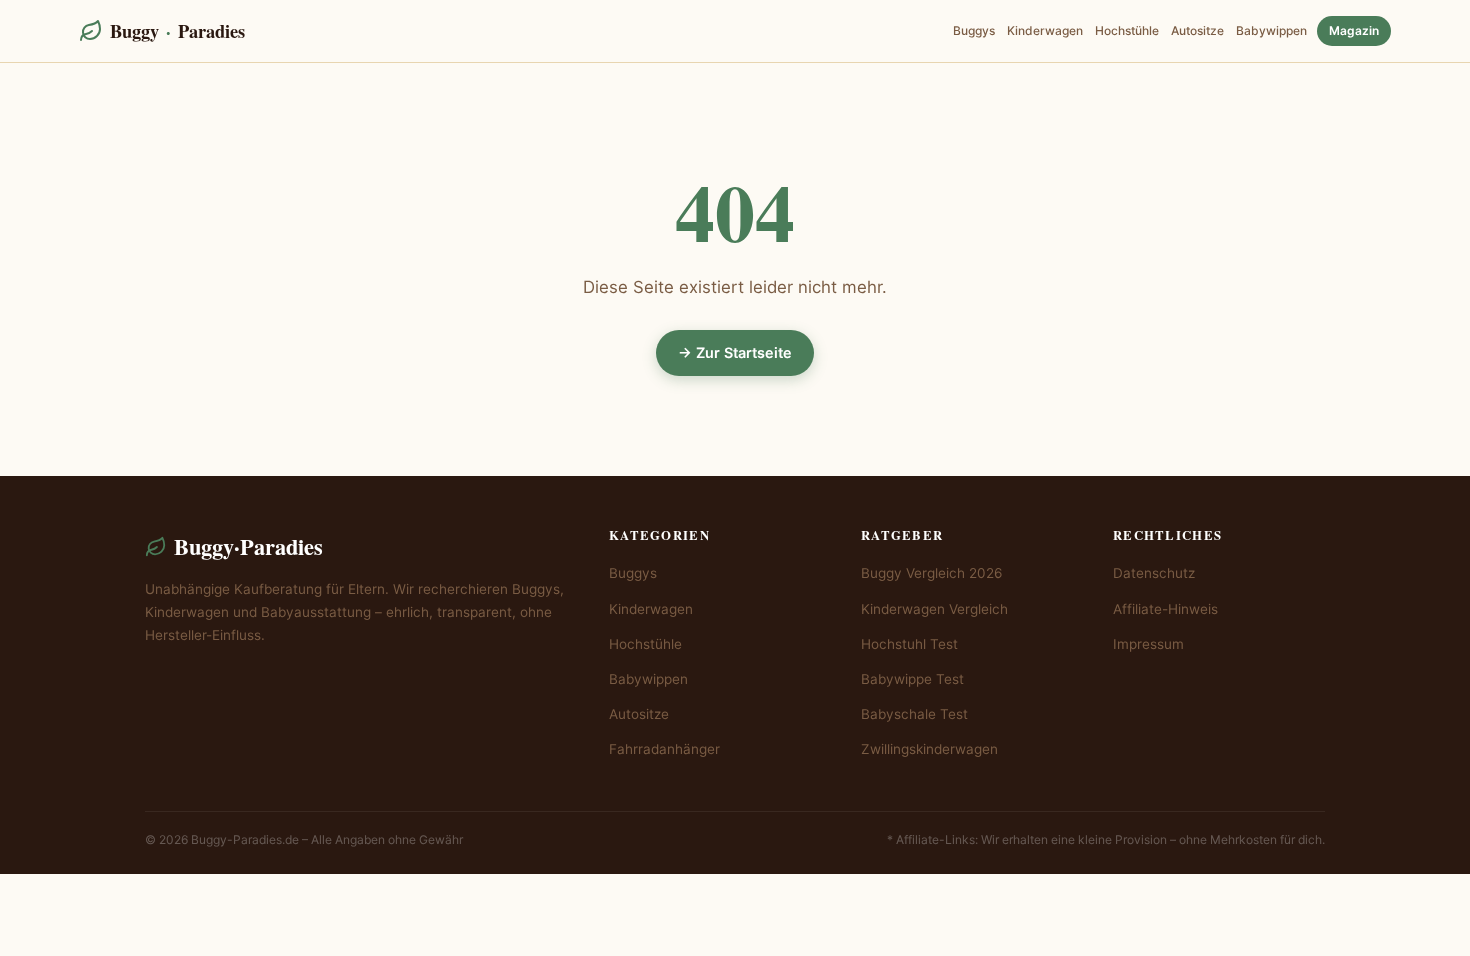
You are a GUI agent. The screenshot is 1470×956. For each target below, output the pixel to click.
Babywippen (1271, 30)
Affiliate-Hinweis (1165, 609)
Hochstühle (1127, 30)
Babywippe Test (912, 679)
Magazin (1354, 30)
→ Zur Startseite (735, 352)
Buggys (974, 30)
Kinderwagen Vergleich (934, 609)
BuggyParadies (177, 30)
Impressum (1148, 644)
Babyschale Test (914, 714)
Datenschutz (1154, 573)
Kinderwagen (1045, 30)
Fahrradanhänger (664, 749)
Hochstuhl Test (909, 644)
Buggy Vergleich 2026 (931, 573)
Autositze (1197, 30)
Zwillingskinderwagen (929, 749)
